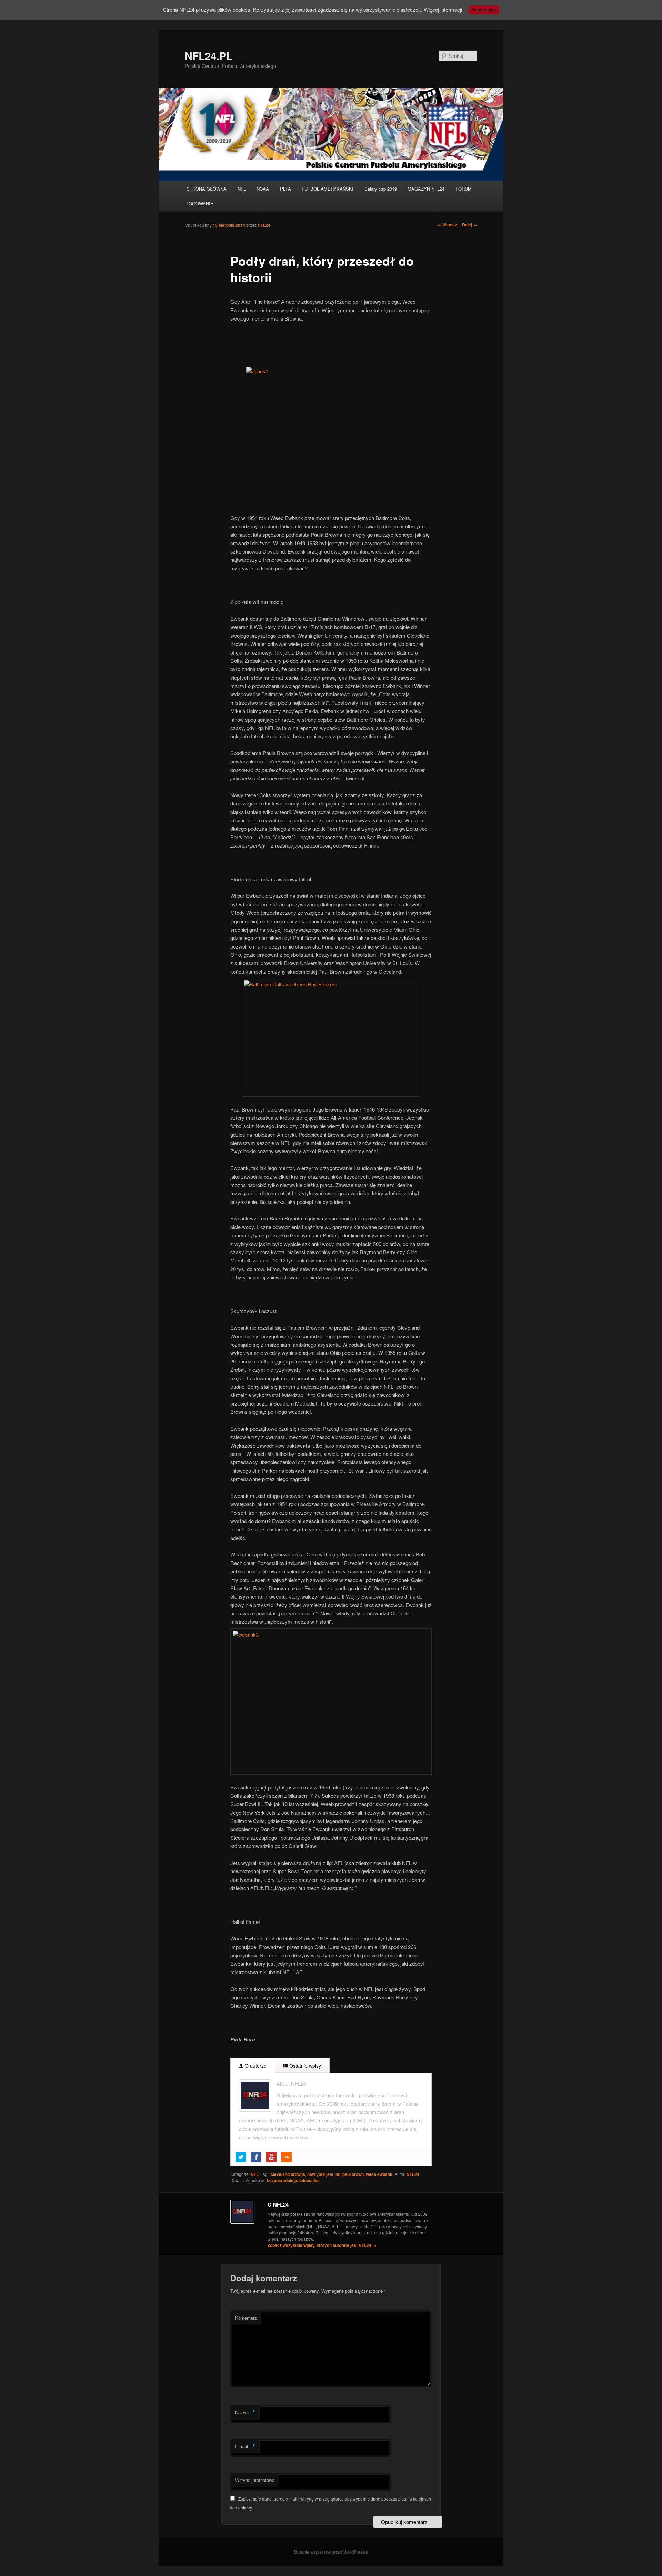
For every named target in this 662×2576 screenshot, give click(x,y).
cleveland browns (288, 2174)
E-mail (245, 2446)
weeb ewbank (379, 2174)
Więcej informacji (443, 9)
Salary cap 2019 (381, 189)
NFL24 (264, 225)
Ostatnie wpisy (304, 2066)
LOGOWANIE (200, 204)
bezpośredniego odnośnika (293, 2180)
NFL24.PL (209, 56)
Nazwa (245, 2412)
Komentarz (246, 2318)
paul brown (353, 2174)
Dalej (470, 225)
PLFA (285, 189)
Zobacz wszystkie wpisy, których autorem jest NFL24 (322, 2245)
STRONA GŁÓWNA (207, 189)
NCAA (263, 189)
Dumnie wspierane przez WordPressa (331, 2552)
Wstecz (447, 225)
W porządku (484, 10)
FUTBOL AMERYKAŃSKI (328, 189)
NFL (242, 189)
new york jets (320, 2174)
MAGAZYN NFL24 (426, 189)
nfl (338, 2174)
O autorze (255, 2066)
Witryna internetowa (255, 2480)
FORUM (464, 189)
